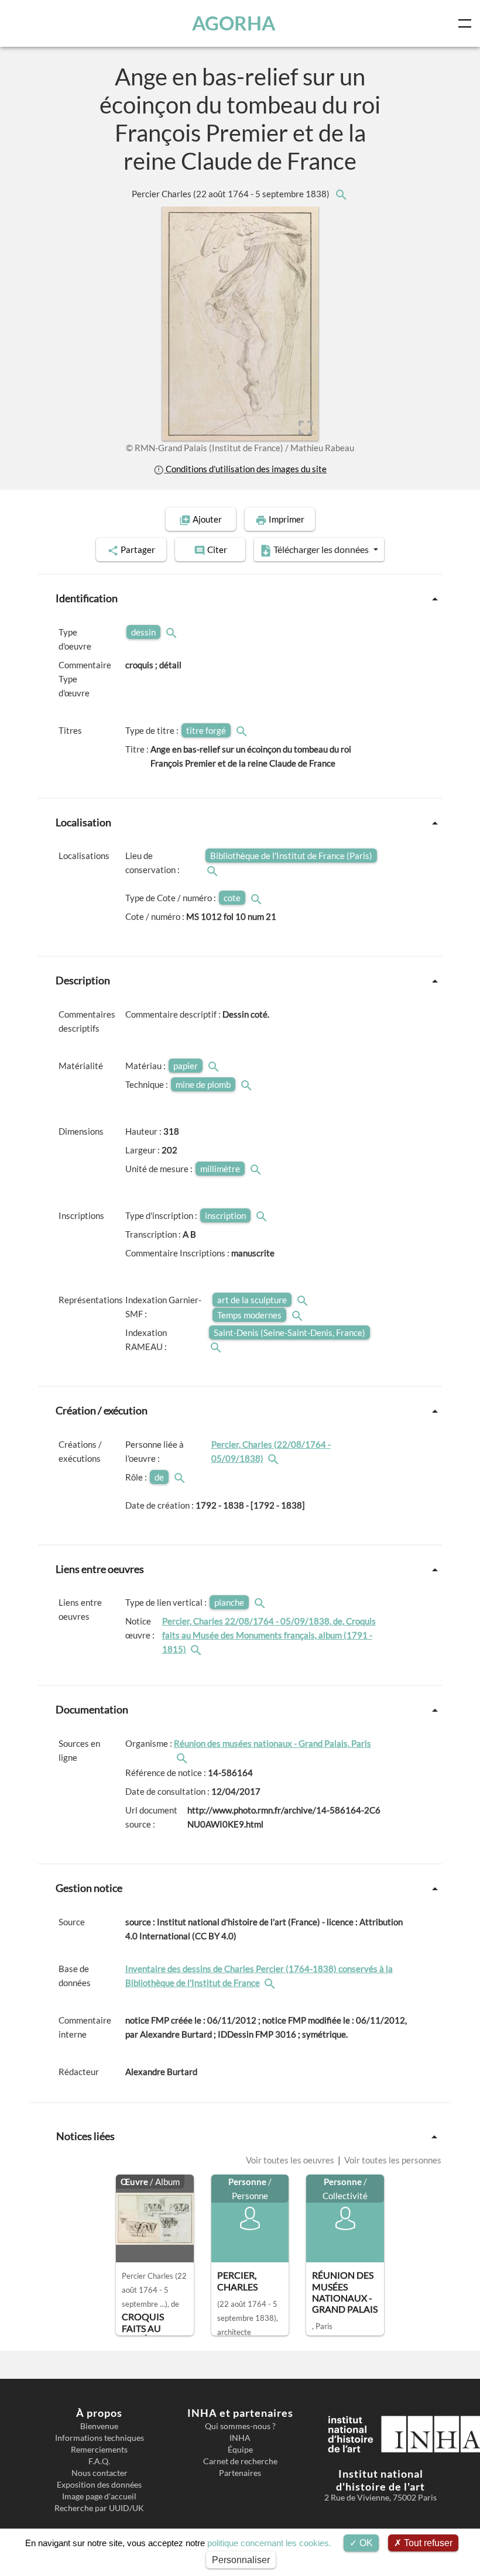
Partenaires (240, 2473)
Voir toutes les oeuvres (291, 2160)
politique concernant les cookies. (269, 2543)
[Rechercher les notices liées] (341, 194)
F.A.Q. (99, 2461)
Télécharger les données (321, 549)
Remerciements (99, 2450)
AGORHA (234, 23)
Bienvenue (99, 2426)
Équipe (240, 2450)
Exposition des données (99, 2485)
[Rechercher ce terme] (173, 632)
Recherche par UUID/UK (99, 2508)
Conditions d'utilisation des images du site (245, 469)
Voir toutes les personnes (392, 2160)
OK (365, 2543)
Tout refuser (427, 2543)
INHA (240, 2438)
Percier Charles (232, 194)
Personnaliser (241, 2560)
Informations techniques (100, 2438)
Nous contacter (100, 2473)
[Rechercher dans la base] (271, 1983)
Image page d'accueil (99, 2496)
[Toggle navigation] (467, 23)
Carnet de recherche (240, 2461)
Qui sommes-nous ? (240, 2426)
